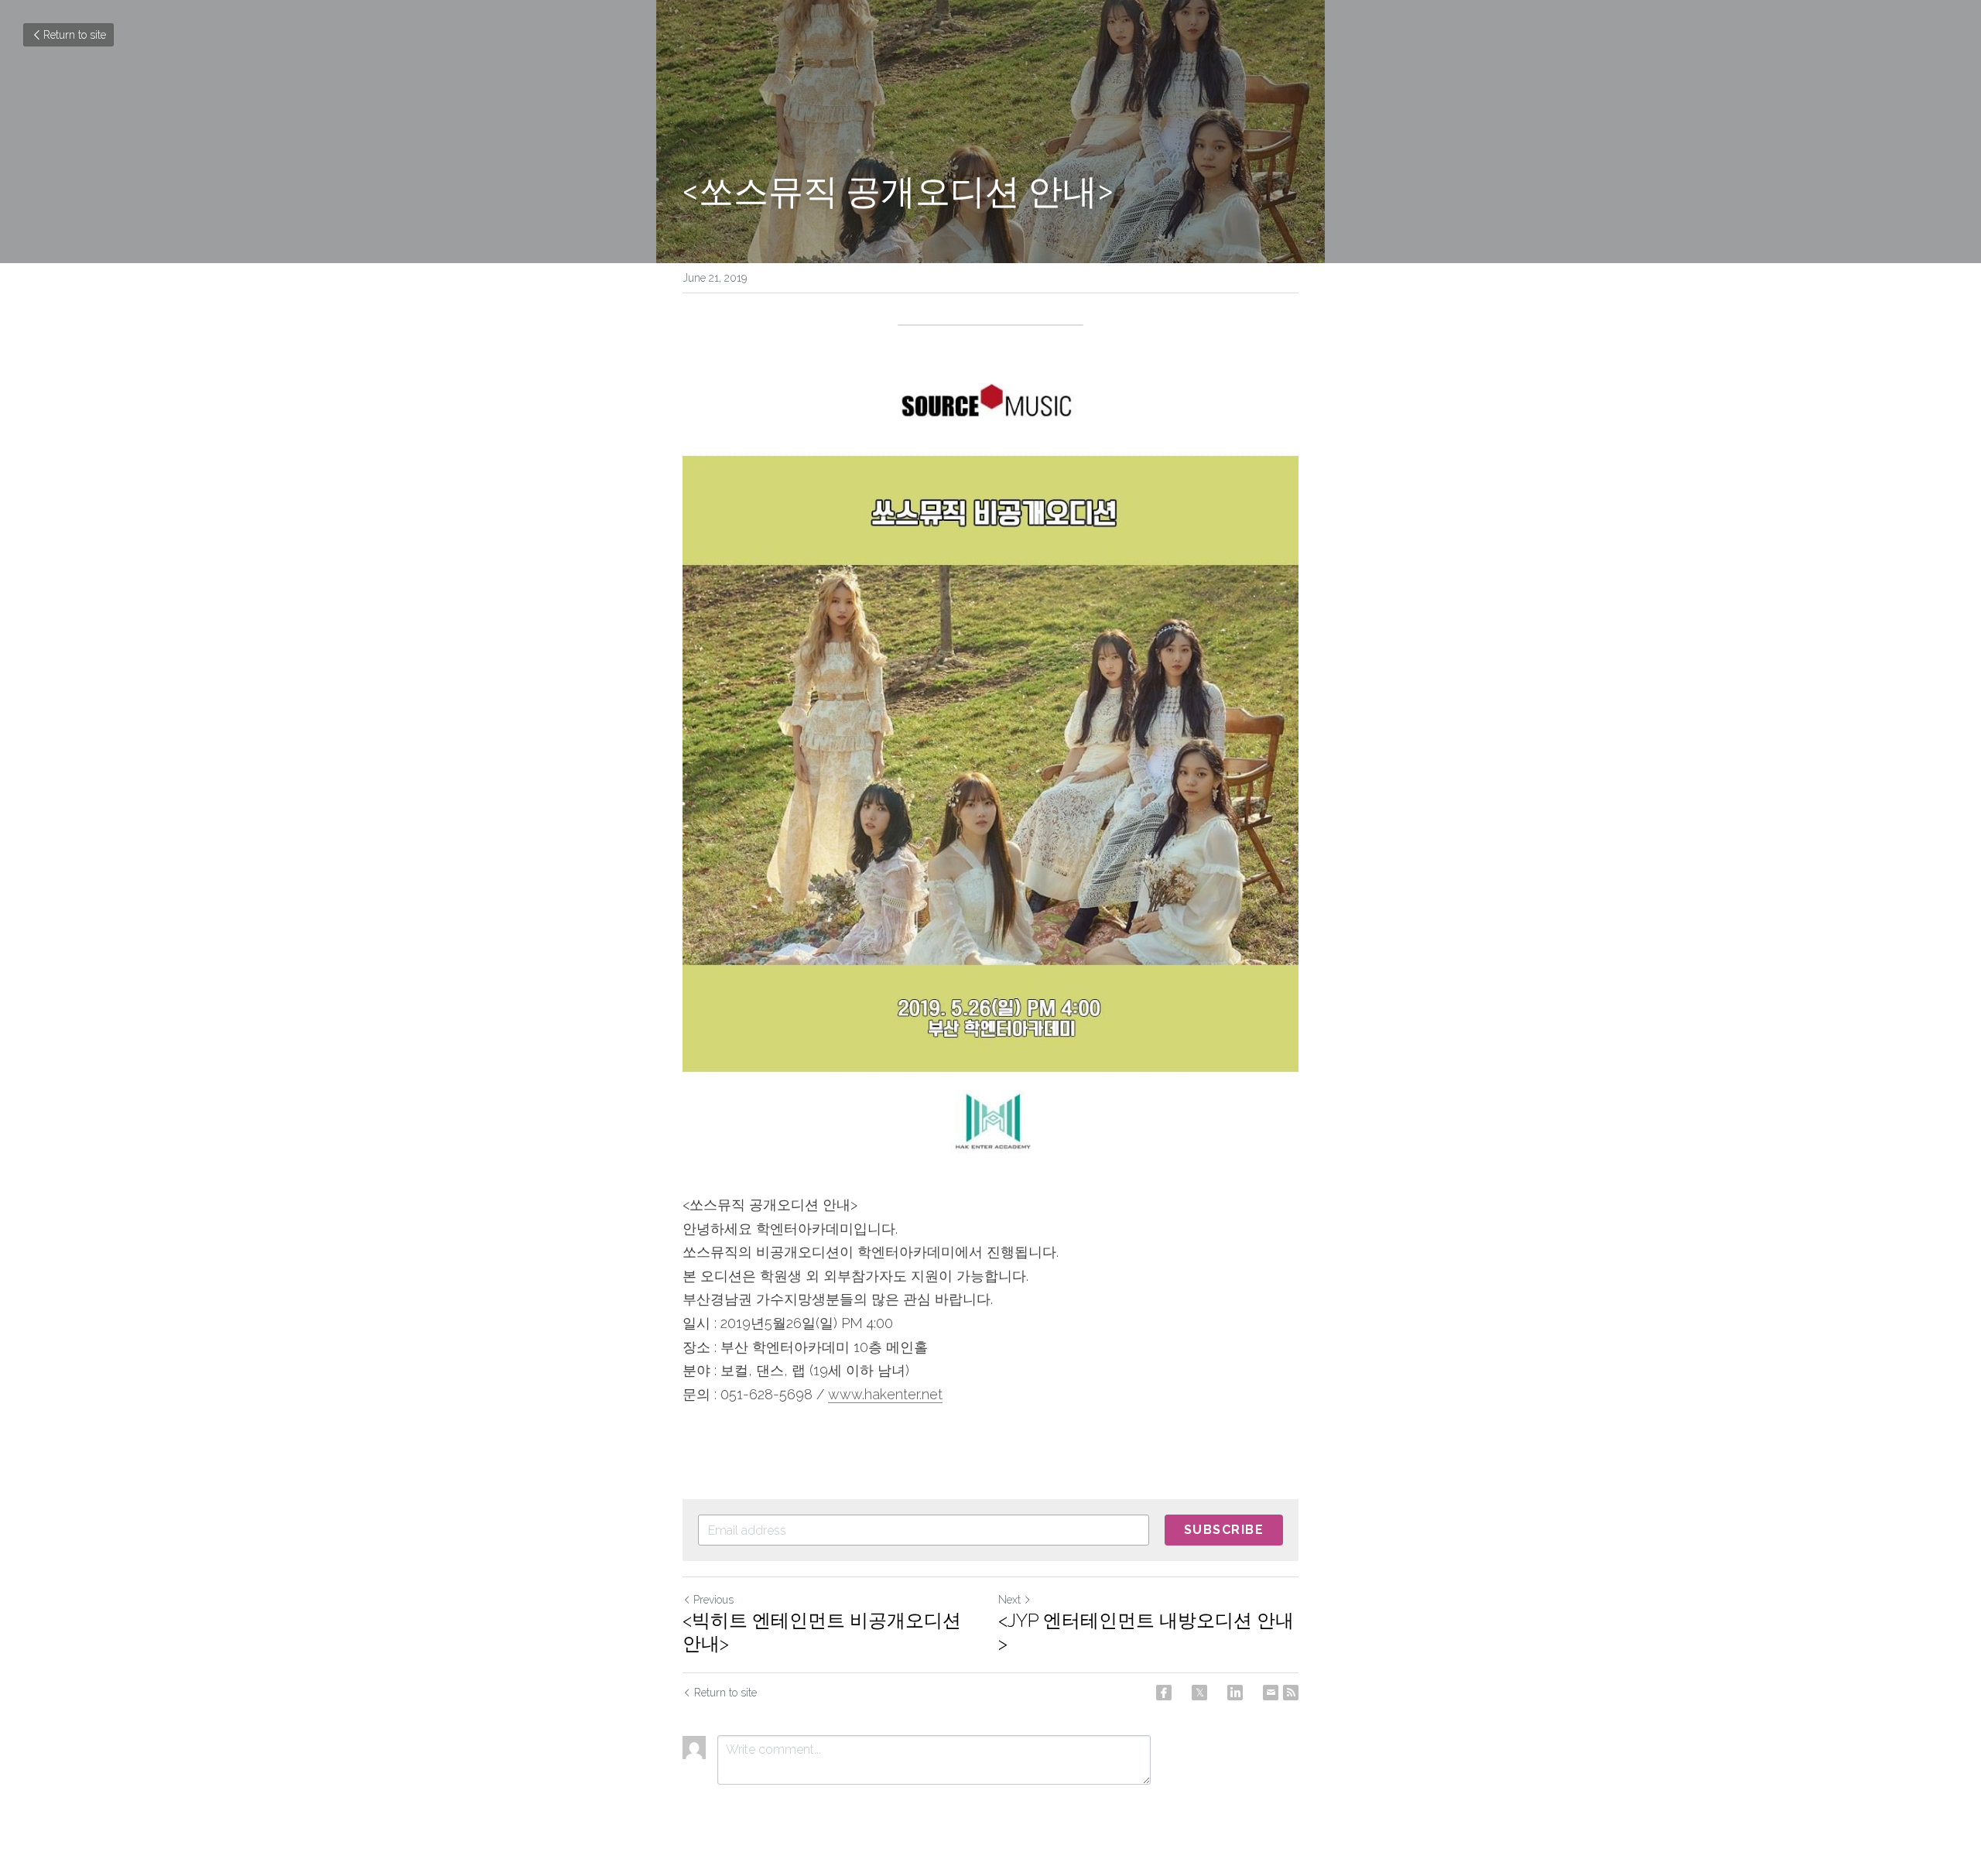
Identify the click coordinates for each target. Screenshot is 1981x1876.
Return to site (75, 35)
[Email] (1271, 1693)
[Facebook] (1164, 1693)
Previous (713, 1600)
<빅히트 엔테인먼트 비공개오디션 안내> (822, 1632)
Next (1009, 1600)
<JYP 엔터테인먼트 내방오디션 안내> (1146, 1632)
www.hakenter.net (885, 1394)
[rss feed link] (1291, 1693)
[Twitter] (1199, 1693)
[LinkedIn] (1235, 1693)
